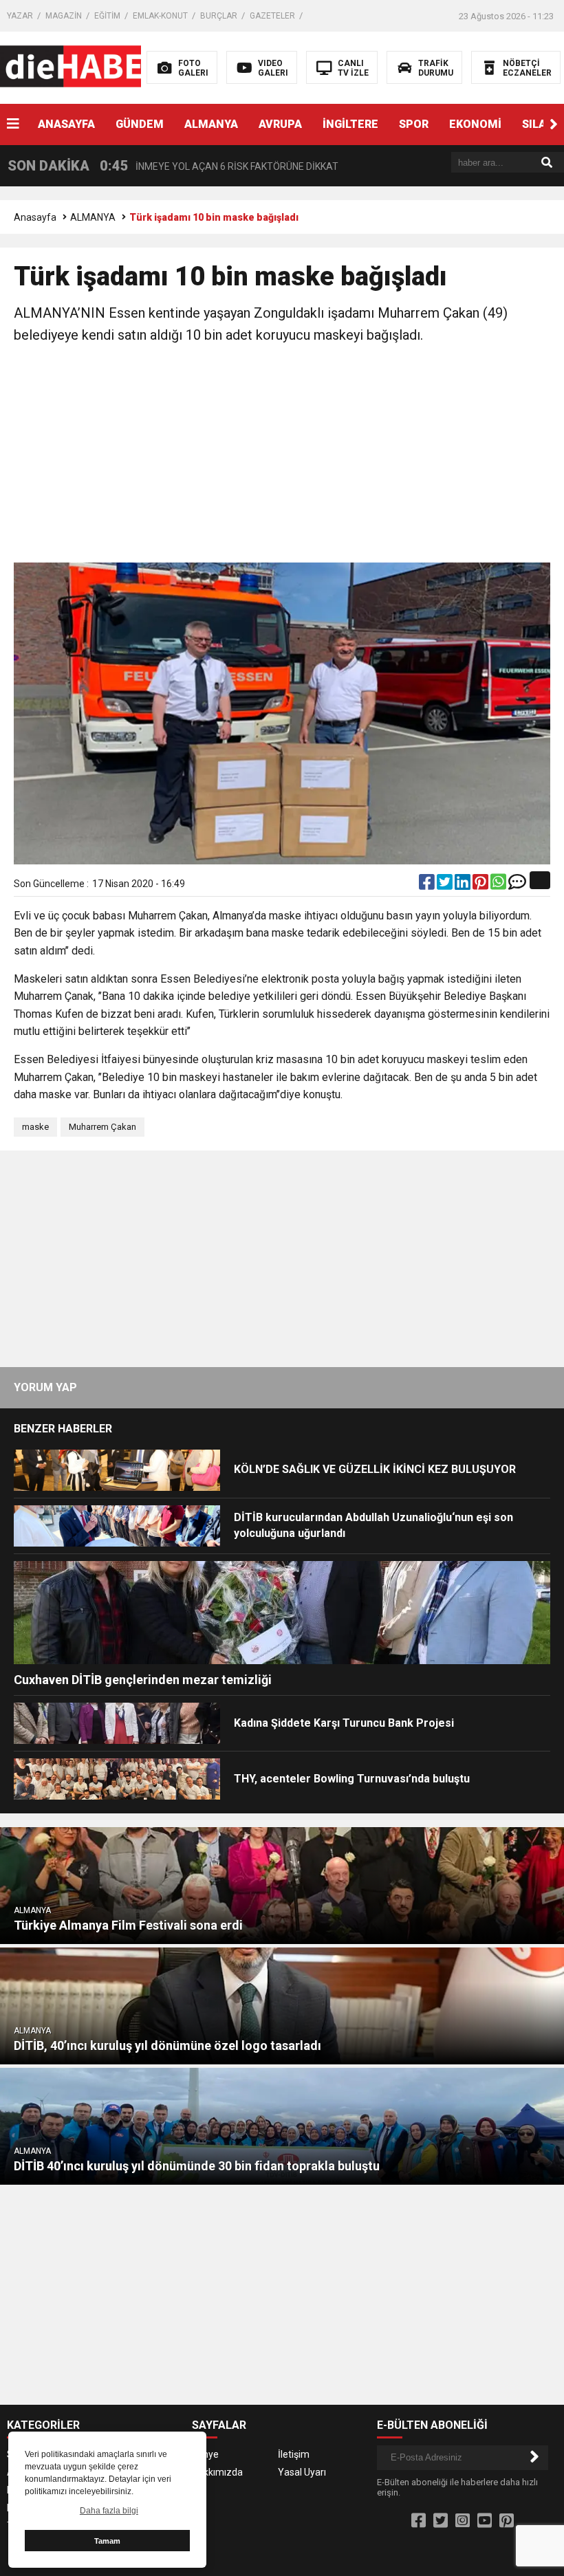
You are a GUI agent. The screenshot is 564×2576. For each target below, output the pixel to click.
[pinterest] (481, 885)
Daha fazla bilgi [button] (109, 2511)
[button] (554, 124)
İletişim (294, 2454)
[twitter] (446, 885)
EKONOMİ (475, 124)
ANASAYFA (66, 124)
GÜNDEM (140, 124)
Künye (205, 2454)
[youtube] (485, 2521)
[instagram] (463, 2521)
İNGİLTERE (350, 124)
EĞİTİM (107, 16)
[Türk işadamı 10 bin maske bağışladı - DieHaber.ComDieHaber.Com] (88, 67)
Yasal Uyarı (302, 2472)
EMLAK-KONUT (160, 16)
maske (35, 1127)
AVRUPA (280, 124)
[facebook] (428, 885)
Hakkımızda (217, 2472)
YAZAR (20, 16)
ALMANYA (211, 124)
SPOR (414, 124)
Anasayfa (35, 217)
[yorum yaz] (517, 885)
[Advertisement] (282, 456)
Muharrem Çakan (102, 1127)
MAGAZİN (64, 16)
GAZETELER (272, 16)
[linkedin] (464, 885)
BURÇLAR (219, 16)
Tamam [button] (107, 2541)
